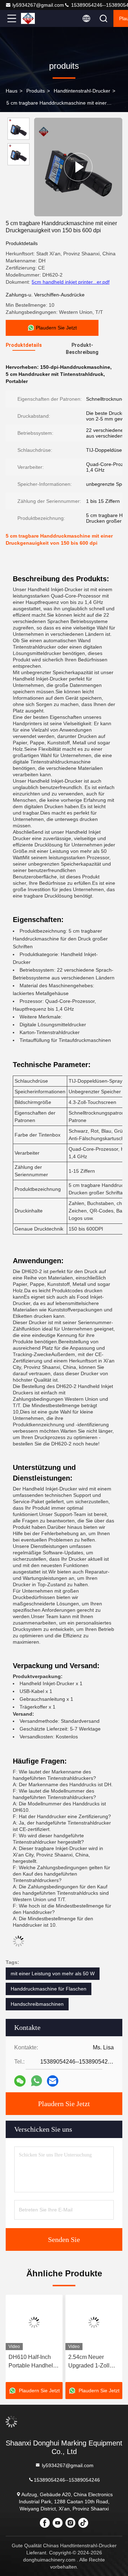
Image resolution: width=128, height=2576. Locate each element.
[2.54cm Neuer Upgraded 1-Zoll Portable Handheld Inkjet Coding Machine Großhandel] (94, 2322)
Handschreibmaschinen (37, 2004)
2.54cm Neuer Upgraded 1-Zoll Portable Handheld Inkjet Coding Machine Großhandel (92, 2362)
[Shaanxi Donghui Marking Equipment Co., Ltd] (35, 18)
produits (36, 91)
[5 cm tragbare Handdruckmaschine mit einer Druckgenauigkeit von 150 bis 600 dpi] (78, 167)
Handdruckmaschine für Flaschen (49, 1989)
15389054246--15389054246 (67, 2480)
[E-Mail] (53, 2081)
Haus (12, 91)
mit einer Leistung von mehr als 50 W (53, 1973)
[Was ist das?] (36, 2081)
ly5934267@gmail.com (38, 5)
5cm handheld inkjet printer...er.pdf (71, 282)
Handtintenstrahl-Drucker (82, 91)
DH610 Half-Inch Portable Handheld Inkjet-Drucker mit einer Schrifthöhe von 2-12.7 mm (32, 2362)
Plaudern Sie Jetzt (64, 2104)
